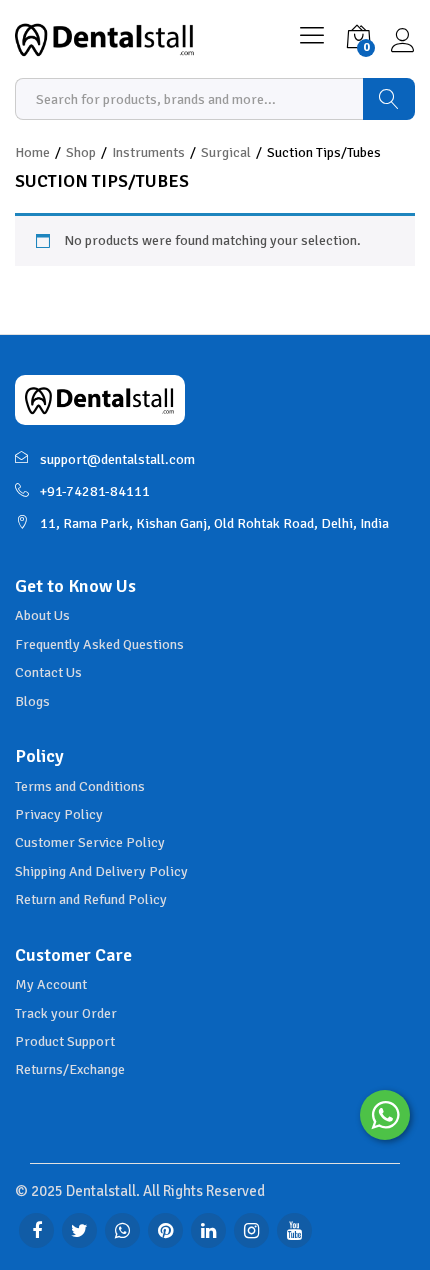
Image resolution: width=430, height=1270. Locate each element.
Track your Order (66, 1013)
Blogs (32, 701)
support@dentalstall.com (117, 459)
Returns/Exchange (70, 1069)
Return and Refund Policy (91, 899)
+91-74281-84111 (95, 491)
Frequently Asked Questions (99, 644)
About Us (42, 615)
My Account (51, 984)
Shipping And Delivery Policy (101, 871)
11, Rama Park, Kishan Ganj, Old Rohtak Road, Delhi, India (214, 523)
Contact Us (48, 672)
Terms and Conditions (80, 786)
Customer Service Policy (90, 842)
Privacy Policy (59, 814)
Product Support (65, 1041)
